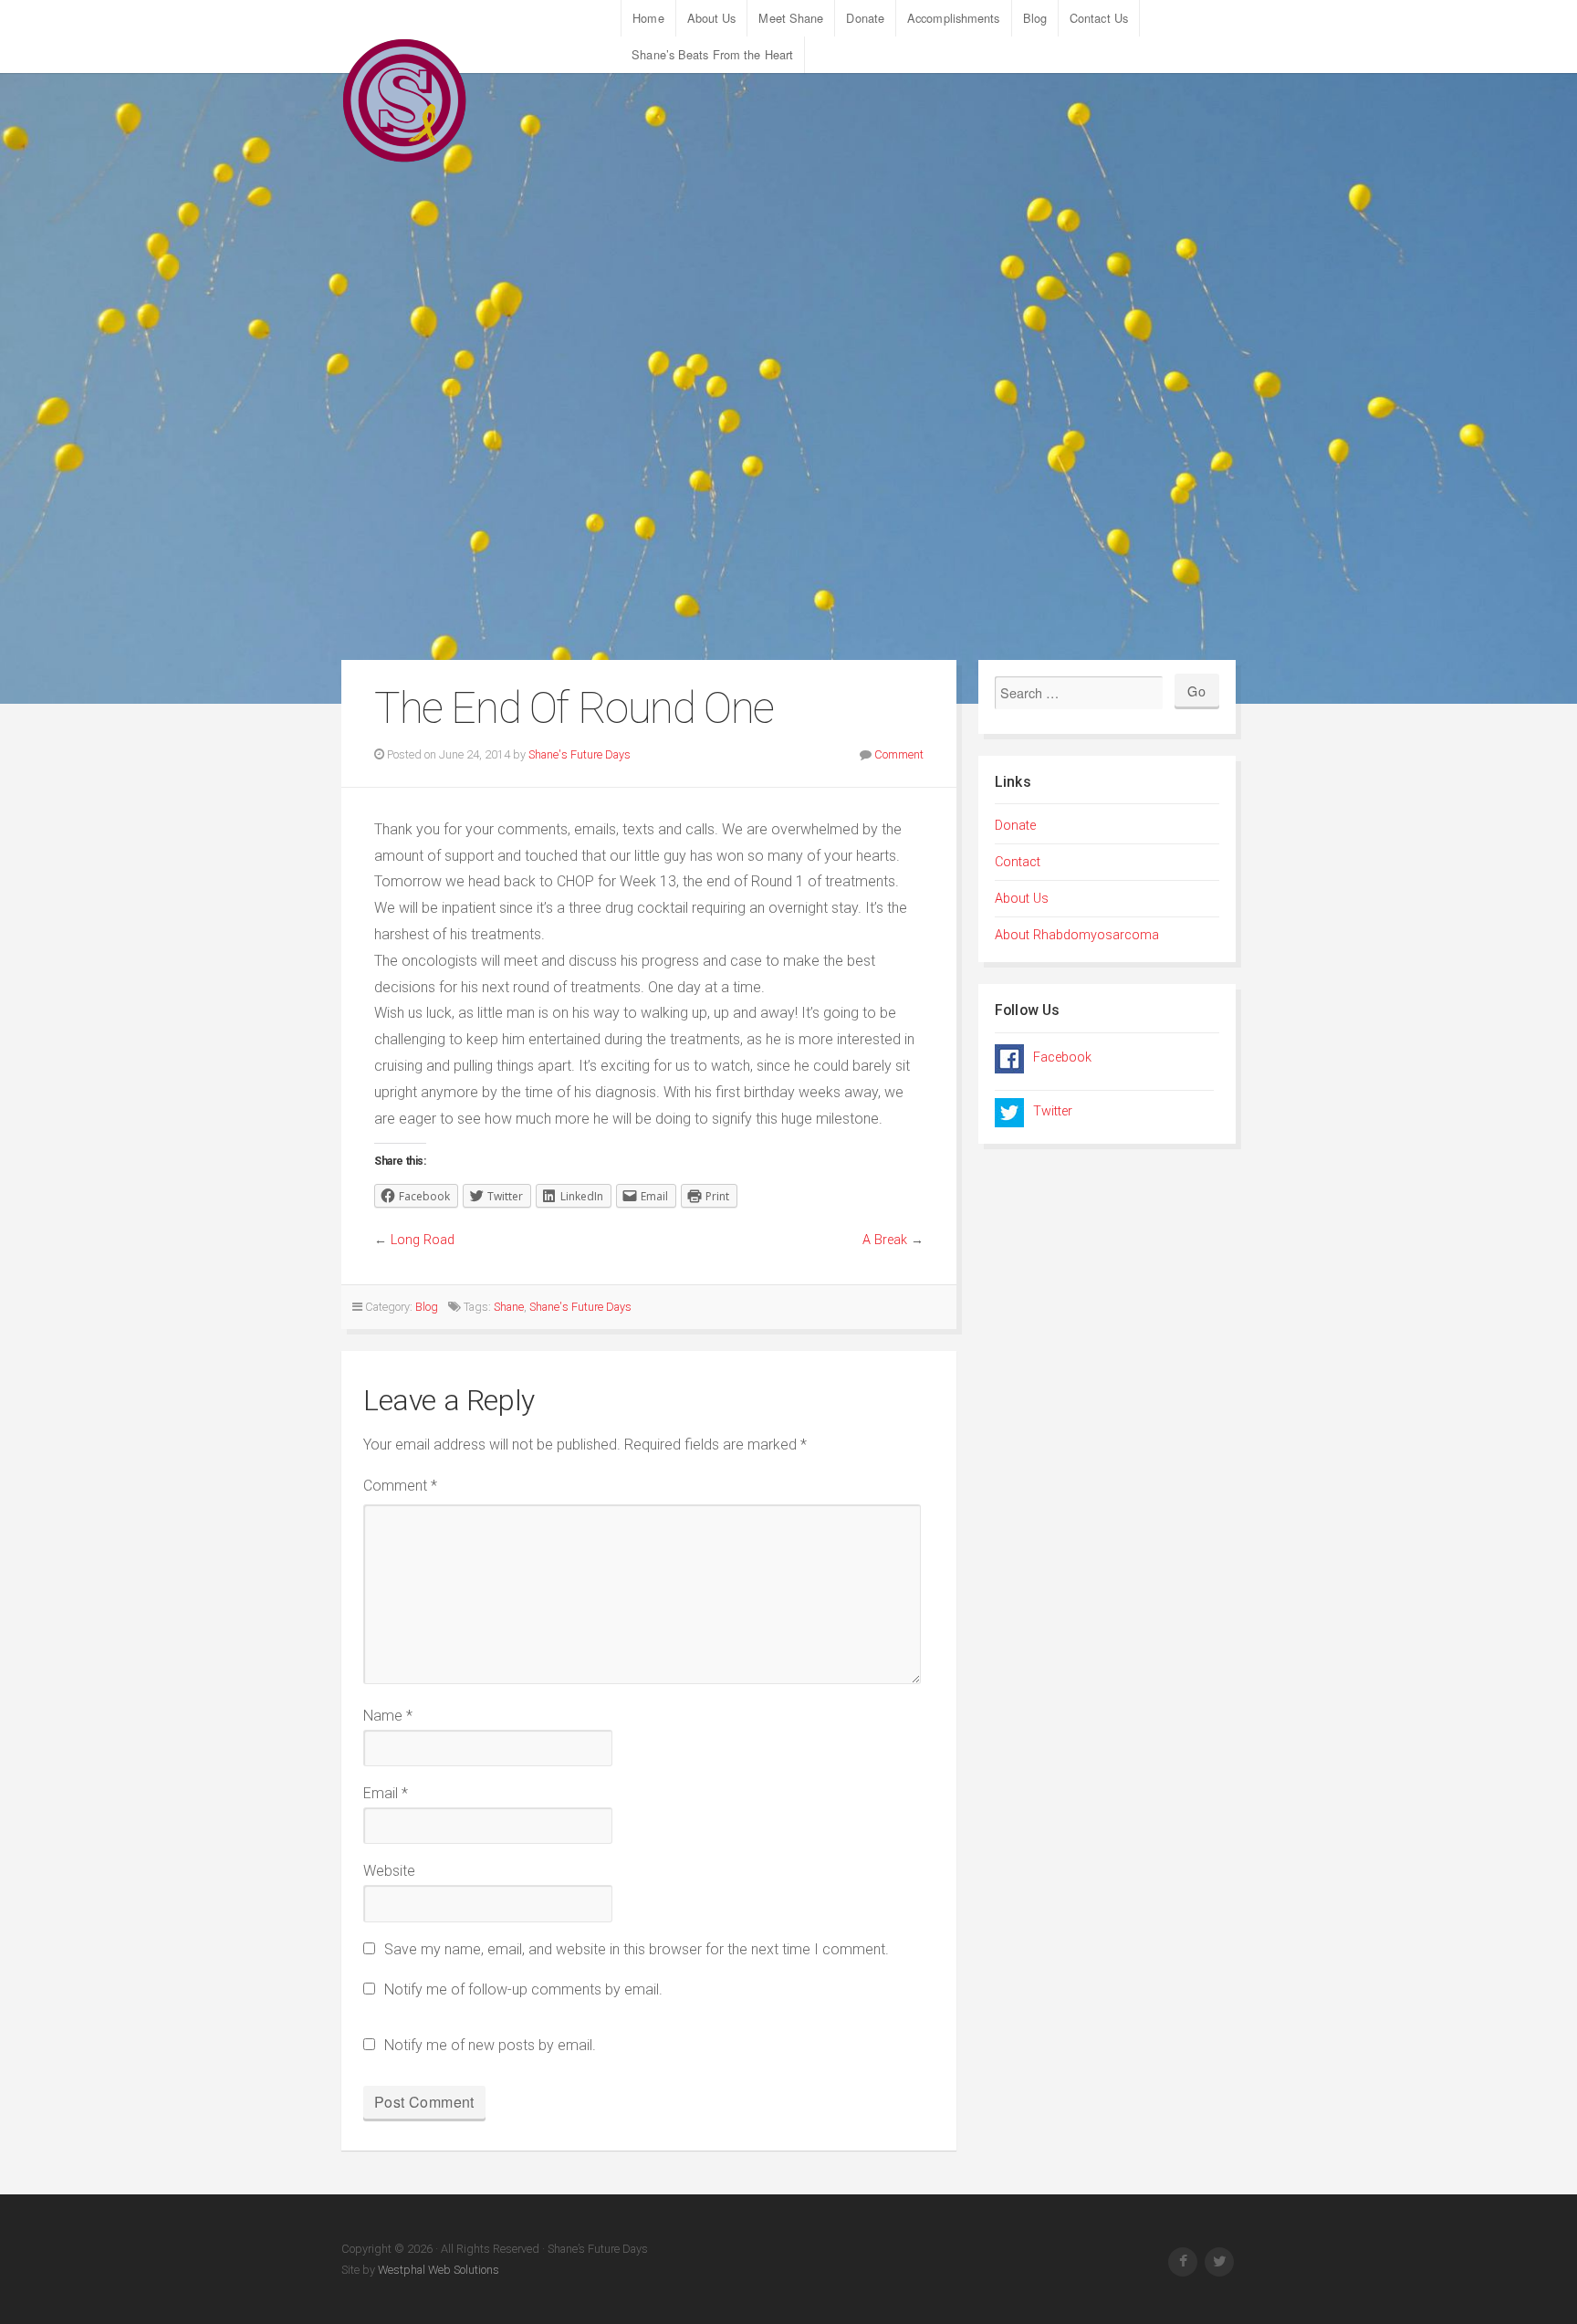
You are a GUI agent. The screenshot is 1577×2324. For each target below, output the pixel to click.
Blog (1035, 18)
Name (388, 1716)
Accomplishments (954, 18)
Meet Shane (791, 18)
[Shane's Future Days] (405, 100)
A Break (885, 1240)
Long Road (423, 1240)
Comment (899, 754)
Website (389, 1871)
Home (648, 18)
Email (386, 1793)
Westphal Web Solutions (437, 2270)
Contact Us (1099, 18)
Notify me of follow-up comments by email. (523, 1989)
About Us (712, 18)
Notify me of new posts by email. (490, 2045)
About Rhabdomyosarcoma (1077, 935)
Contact (1018, 862)
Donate (865, 18)
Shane (509, 1307)
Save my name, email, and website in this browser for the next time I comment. (637, 1949)
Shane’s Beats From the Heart (712, 54)
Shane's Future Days (580, 754)
